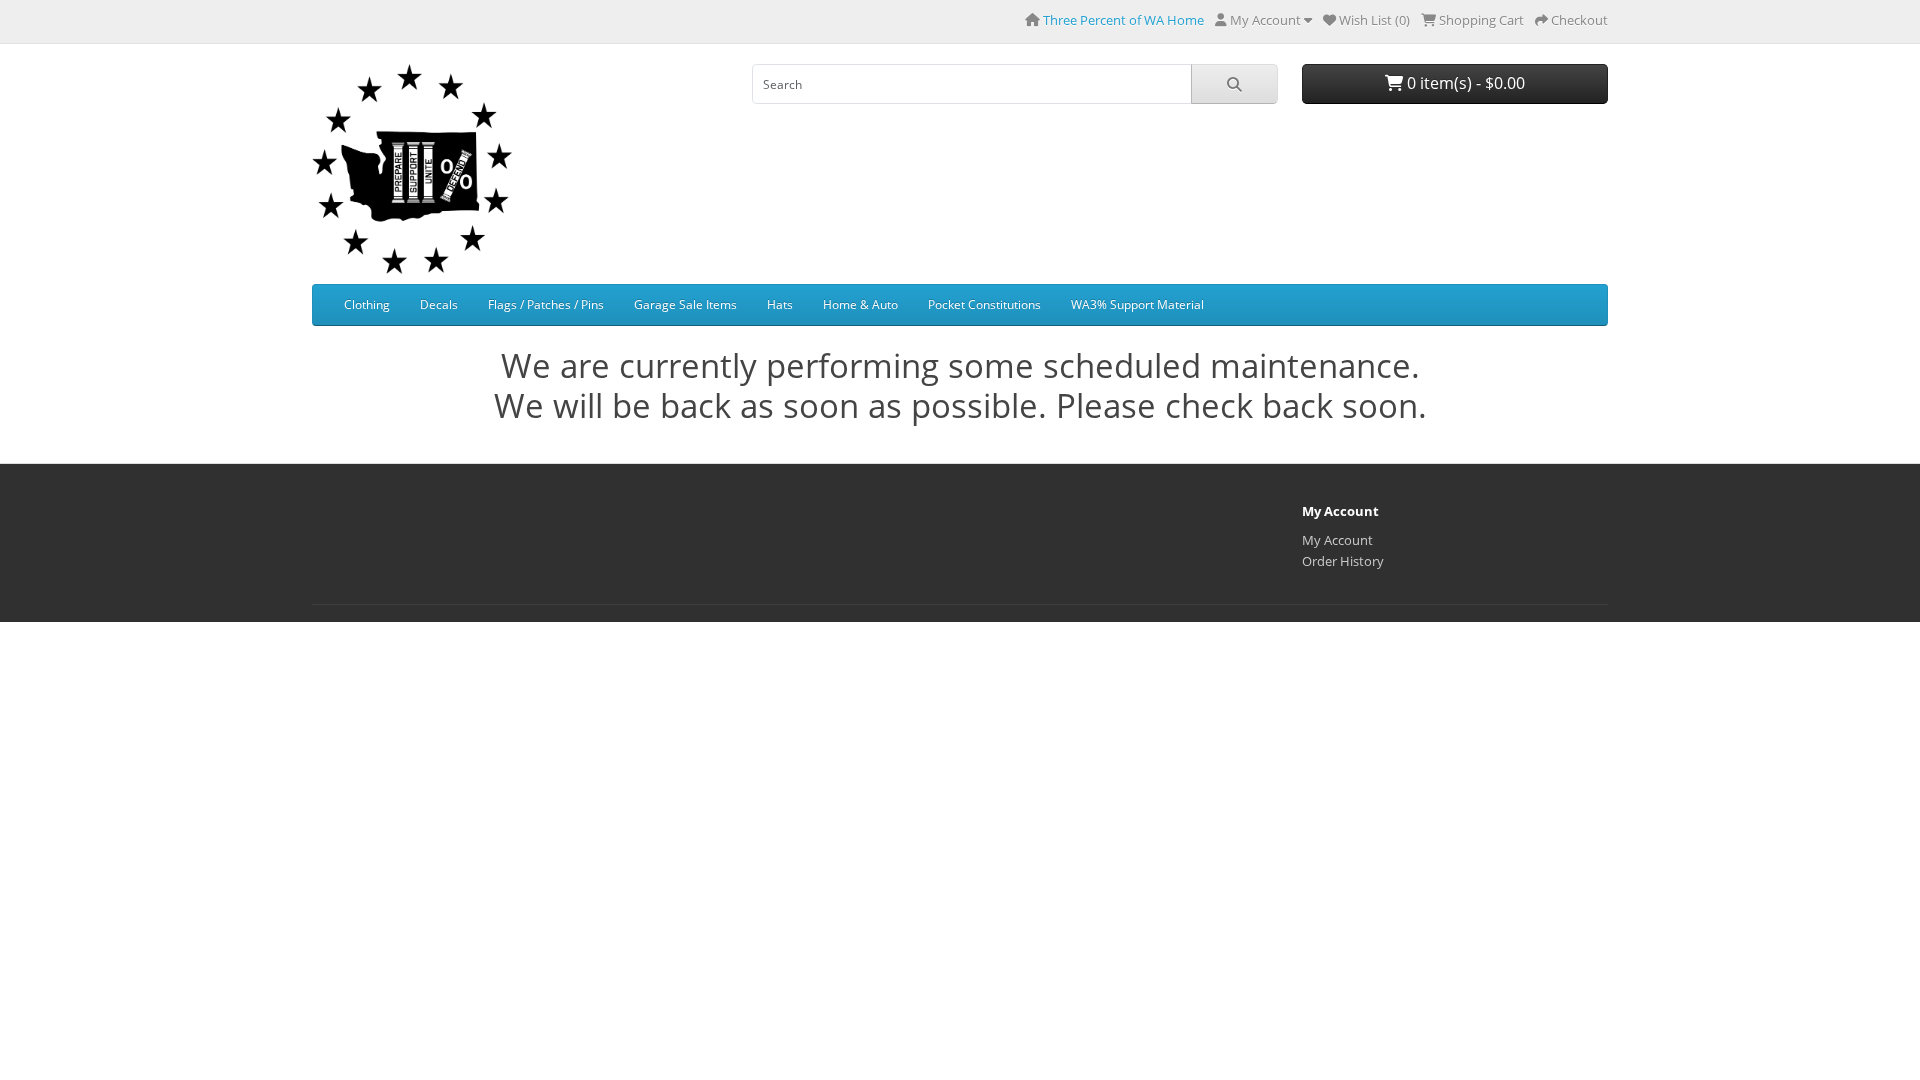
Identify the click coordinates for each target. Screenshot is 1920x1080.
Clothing (367, 304)
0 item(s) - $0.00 (1464, 83)
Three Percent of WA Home (1123, 20)
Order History (1343, 561)
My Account (1337, 540)
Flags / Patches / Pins (546, 304)
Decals (439, 304)
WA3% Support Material (1137, 304)
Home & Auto (860, 304)
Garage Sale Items (685, 304)
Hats (780, 304)
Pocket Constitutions (984, 304)
